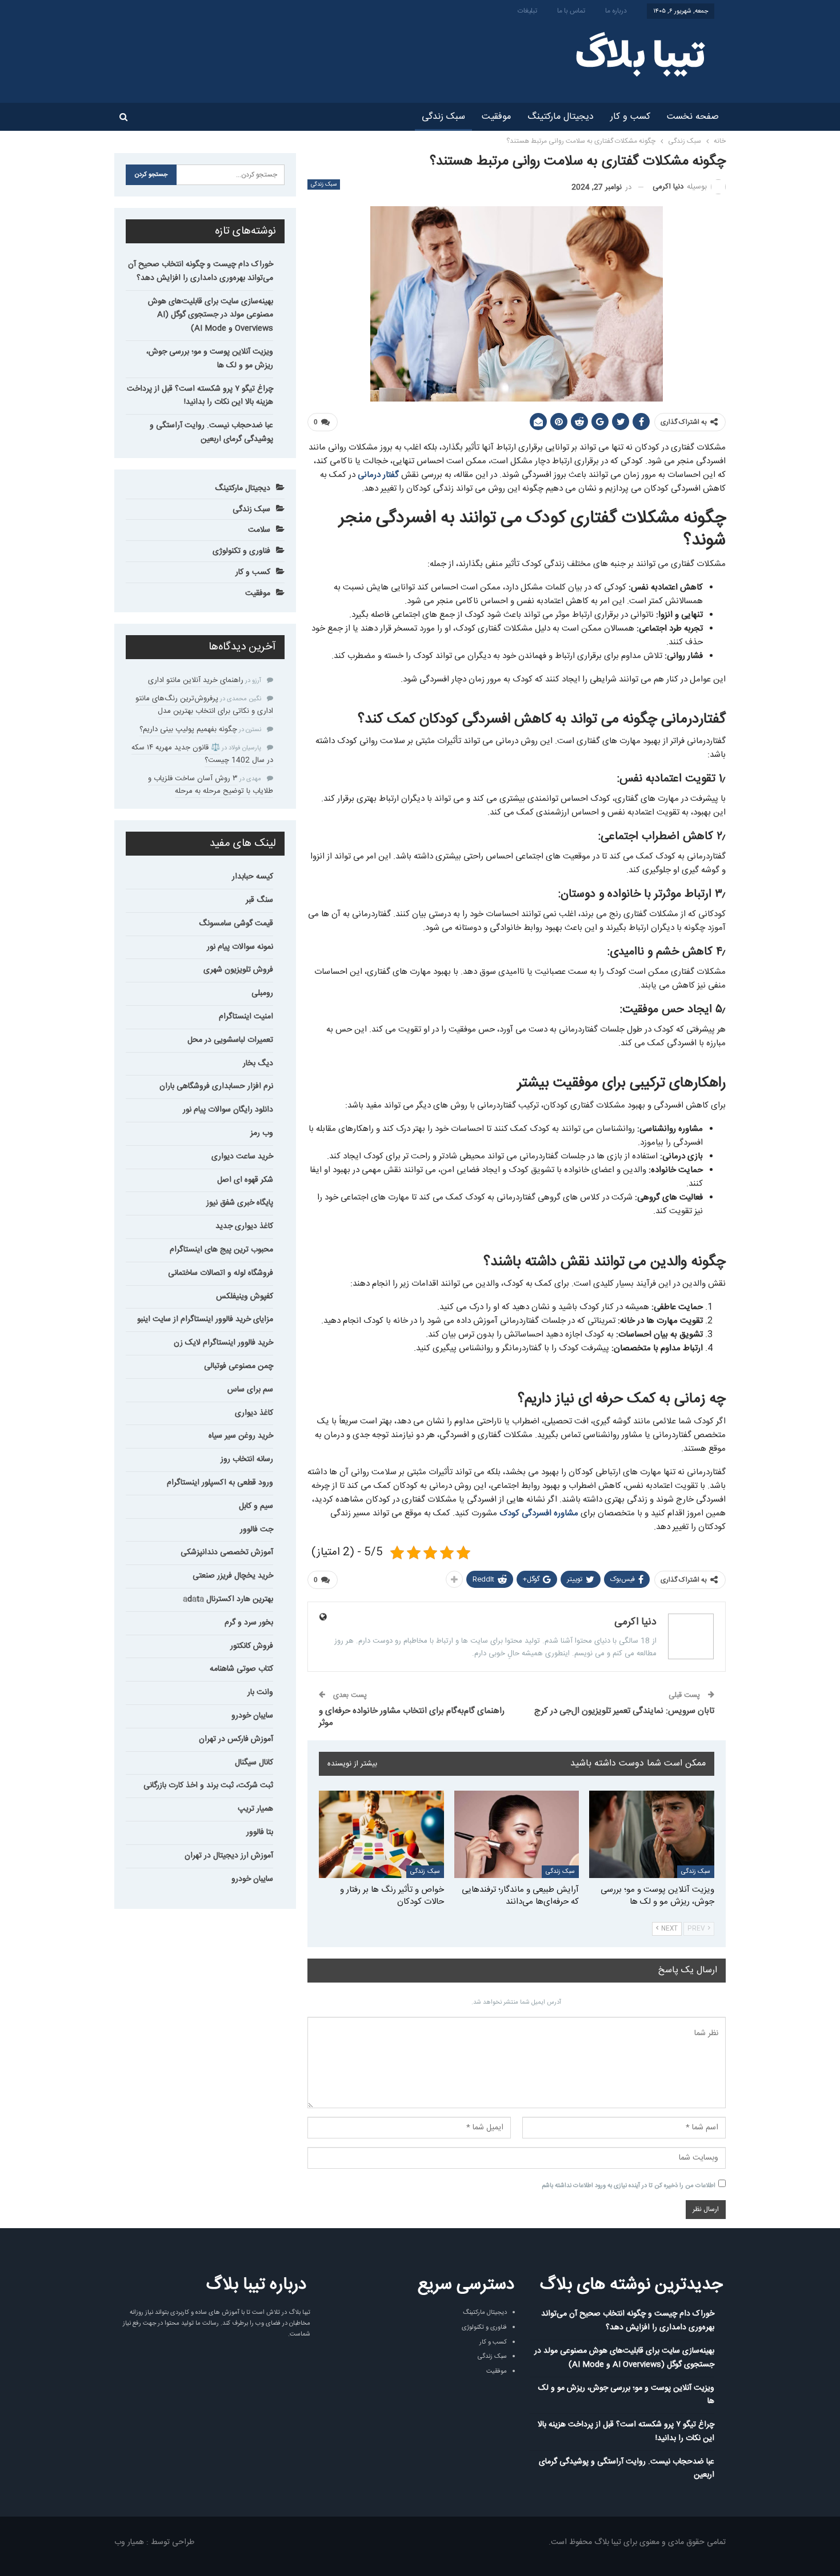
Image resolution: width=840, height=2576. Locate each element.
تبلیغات (527, 11)
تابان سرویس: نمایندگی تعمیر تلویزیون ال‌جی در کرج (624, 1711)
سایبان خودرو (252, 1716)
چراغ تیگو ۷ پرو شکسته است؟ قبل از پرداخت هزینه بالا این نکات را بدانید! (200, 396)
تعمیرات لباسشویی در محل (230, 1040)
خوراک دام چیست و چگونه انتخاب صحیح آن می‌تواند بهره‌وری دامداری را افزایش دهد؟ (201, 271)
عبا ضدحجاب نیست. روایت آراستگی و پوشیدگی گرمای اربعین (211, 432)
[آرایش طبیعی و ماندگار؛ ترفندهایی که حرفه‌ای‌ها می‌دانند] (517, 1834)
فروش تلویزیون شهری (238, 970)
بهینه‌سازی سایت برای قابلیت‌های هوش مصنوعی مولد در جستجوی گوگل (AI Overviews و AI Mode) (211, 315)
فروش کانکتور (252, 1646)
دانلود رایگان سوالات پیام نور (228, 1110)
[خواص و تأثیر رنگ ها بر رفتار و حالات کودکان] (381, 1834)
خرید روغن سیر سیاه (241, 1436)
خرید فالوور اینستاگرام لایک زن (223, 1343)
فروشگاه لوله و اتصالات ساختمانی (221, 1273)
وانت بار (260, 1692)
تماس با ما (571, 11)
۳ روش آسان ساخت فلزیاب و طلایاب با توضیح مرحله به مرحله (211, 785)
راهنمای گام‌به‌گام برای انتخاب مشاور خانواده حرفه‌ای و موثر (412, 1717)
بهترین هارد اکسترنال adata (228, 1599)
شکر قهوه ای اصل (245, 1180)
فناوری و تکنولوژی (241, 551)
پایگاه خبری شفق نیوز (240, 1203)
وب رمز (262, 1133)
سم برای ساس (250, 1390)
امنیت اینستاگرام (246, 1017)
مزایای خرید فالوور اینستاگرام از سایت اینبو (205, 1319)
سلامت (259, 530)
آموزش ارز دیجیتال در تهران (229, 1856)
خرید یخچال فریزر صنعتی (233, 1576)
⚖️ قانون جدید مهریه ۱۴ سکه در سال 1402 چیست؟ (202, 754)
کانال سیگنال (254, 1763)
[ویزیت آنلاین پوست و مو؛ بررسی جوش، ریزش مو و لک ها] (652, 1834)
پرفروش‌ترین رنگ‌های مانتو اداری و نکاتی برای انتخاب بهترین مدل (204, 705)
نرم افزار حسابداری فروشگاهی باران (216, 1086)
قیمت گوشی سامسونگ (236, 924)
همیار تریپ (255, 1809)
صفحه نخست (693, 117)
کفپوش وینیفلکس (245, 1297)
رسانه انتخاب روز (247, 1459)
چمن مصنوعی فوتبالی (239, 1366)
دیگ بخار (258, 1064)
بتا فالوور (260, 1832)
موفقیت (496, 117)
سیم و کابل (256, 1506)
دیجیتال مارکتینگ (561, 117)
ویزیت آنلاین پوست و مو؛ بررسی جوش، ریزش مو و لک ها (210, 359)
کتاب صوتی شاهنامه (241, 1669)
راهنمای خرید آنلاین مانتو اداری (196, 680)
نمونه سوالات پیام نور (240, 947)
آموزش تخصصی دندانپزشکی (227, 1552)
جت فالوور (257, 1530)
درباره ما (616, 11)
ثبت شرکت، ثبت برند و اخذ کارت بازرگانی (208, 1785)
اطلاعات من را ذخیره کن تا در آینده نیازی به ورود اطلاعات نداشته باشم (629, 2186)
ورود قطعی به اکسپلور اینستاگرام (220, 1483)
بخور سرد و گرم (249, 1623)
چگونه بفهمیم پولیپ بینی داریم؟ (188, 729)
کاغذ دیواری (254, 1413)
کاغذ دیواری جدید (244, 1226)
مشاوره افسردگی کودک (539, 1513)
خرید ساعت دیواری (242, 1157)
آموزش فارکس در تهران (236, 1739)
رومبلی (262, 993)
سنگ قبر (259, 900)
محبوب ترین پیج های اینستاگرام (221, 1250)
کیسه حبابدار (253, 877)
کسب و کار (630, 117)
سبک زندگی (443, 117)
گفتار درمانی (378, 475)
